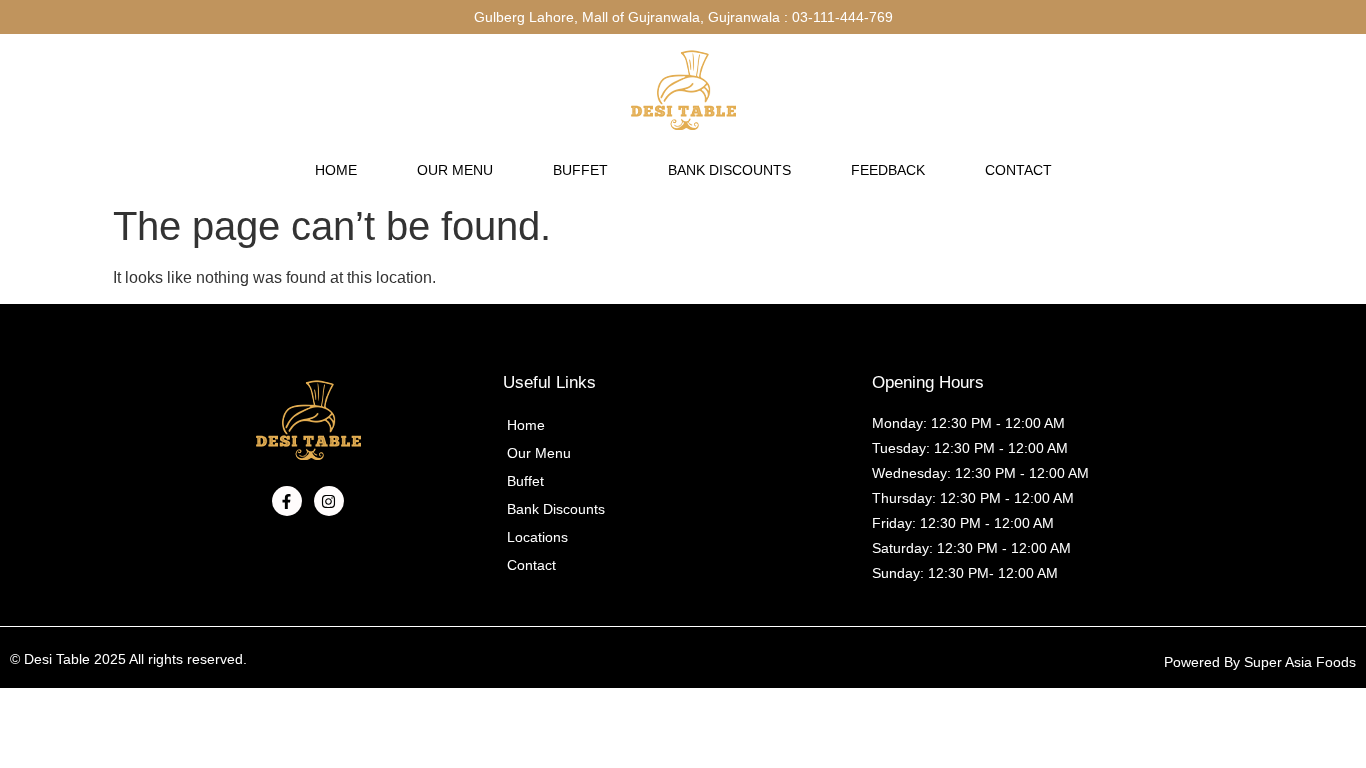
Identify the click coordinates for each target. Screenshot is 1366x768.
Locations (537, 537)
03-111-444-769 (842, 17)
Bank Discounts (729, 170)
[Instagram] (329, 501)
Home (336, 170)
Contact (1018, 170)
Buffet (580, 170)
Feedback (888, 170)
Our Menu (455, 170)
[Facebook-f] (287, 501)
